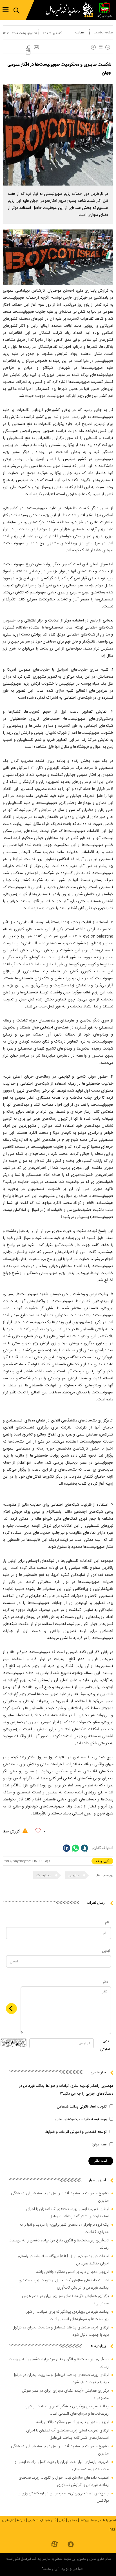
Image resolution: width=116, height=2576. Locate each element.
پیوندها (84, 2520)
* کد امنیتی (105, 2046)
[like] (38, 1831)
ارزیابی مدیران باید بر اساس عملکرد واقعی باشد (72, 2272)
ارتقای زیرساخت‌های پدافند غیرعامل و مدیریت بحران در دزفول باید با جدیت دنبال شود (61, 2331)
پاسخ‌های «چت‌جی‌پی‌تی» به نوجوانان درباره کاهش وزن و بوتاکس (64, 2497)
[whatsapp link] (75, 1848)
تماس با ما (110, 2520)
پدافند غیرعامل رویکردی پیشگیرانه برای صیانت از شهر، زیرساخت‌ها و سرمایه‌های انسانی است (67, 2316)
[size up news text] (93, 47)
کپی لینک (102, 1861)
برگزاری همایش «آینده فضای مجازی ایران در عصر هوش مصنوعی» (65, 2300)
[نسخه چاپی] (28, 48)
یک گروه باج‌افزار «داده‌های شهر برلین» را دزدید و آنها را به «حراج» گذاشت (64, 2228)
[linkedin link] (66, 1848)
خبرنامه (21, 2520)
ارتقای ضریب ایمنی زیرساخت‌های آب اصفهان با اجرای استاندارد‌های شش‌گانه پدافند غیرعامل (67, 2213)
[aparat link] (54, 2544)
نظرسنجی (8, 2520)
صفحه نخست (103, 33)
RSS (112, 2530)
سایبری (74, 1875)
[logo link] (71, 10)
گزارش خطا (12, 1832)
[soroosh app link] (71, 2545)
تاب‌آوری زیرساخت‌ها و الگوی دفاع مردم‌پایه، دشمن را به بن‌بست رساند (59, 2244)
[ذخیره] (28, 52)
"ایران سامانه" (51, 2569)
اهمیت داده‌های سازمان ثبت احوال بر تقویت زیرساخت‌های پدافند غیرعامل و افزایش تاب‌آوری (64, 2284)
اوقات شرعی (35, 2520)
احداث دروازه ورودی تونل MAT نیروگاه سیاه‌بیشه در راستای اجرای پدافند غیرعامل (63, 2260)
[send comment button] (11, 2009)
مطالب (80, 33)
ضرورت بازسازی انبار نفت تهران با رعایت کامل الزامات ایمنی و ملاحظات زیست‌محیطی (62, 2466)
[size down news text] (108, 47)
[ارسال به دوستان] (36, 48)
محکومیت (44, 1875)
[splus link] (84, 1848)
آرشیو (62, 2520)
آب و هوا (51, 2520)
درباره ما (96, 2520)
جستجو (72, 2520)
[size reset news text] (100, 47)
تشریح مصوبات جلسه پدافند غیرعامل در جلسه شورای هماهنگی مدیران (60, 2197)
